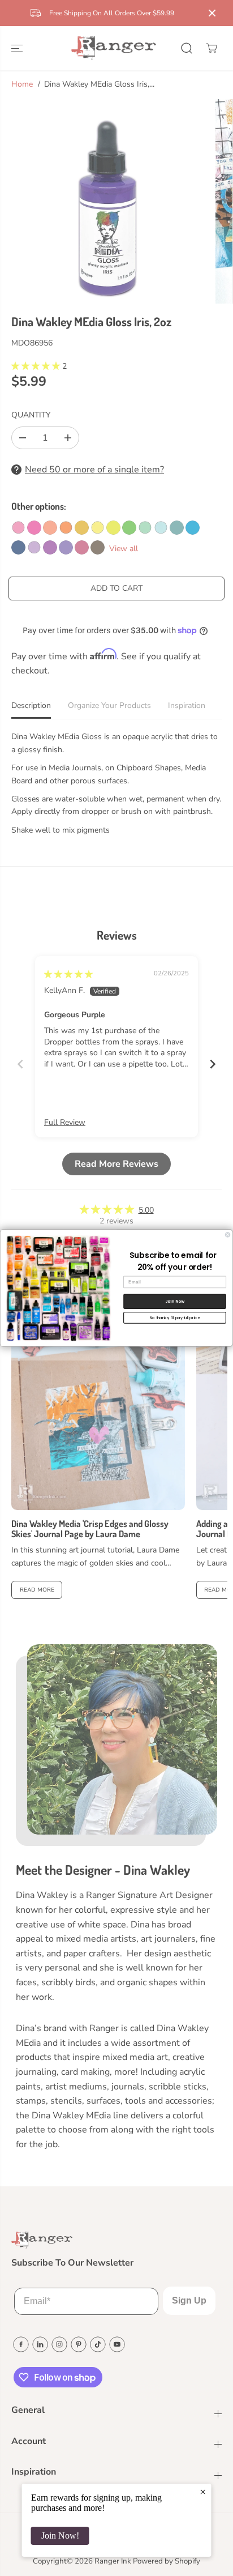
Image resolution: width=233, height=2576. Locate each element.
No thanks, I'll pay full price (175, 1317)
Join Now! (60, 2536)
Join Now (175, 1301)
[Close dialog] (228, 1235)
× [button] (203, 2492)
